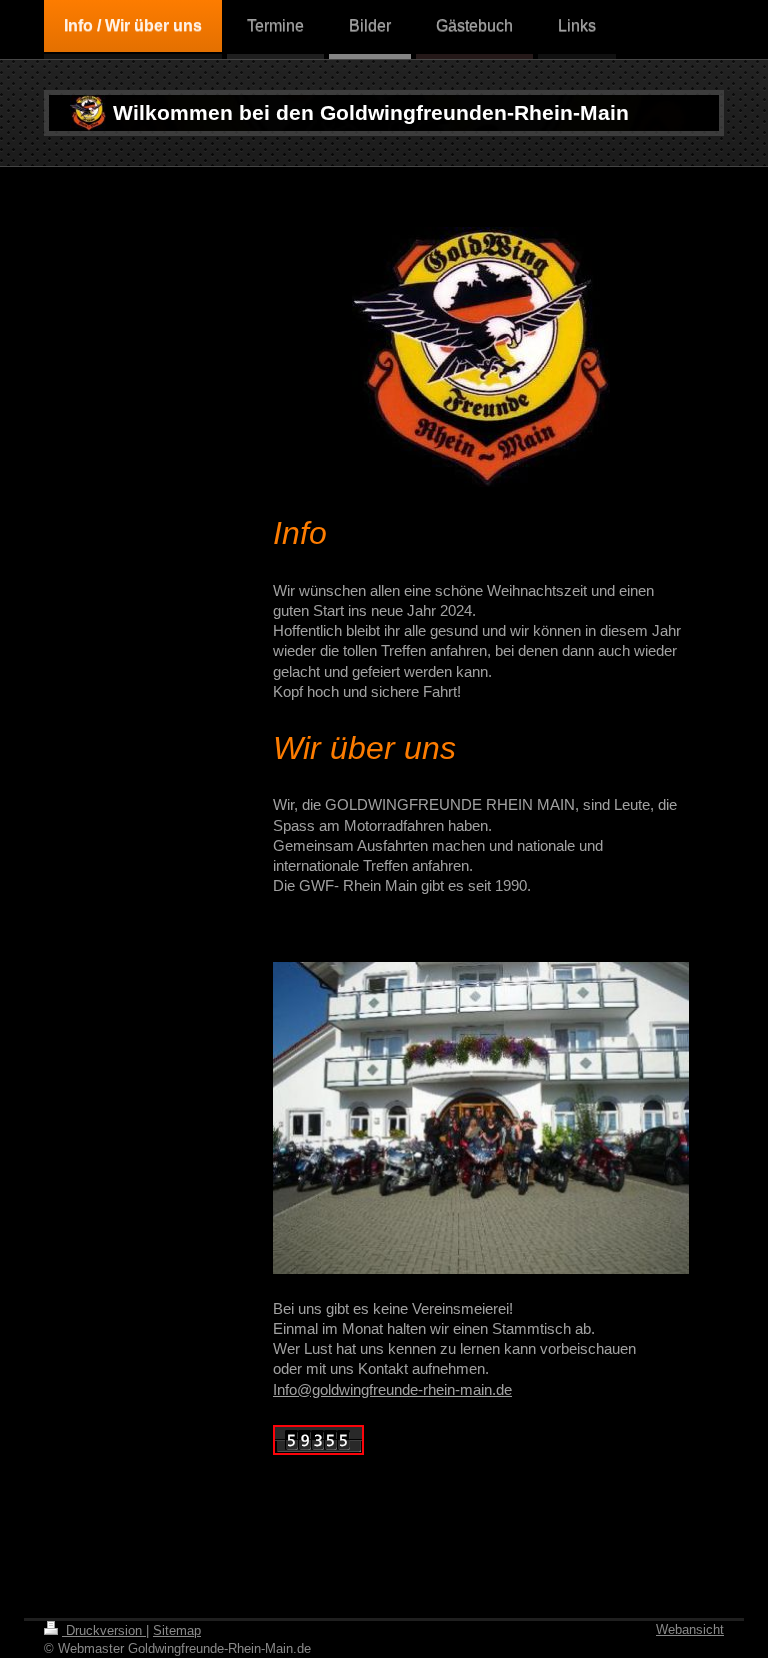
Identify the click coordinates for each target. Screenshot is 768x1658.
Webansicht (690, 1629)
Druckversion (104, 1630)
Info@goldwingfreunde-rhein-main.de (392, 1389)
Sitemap (177, 1630)
